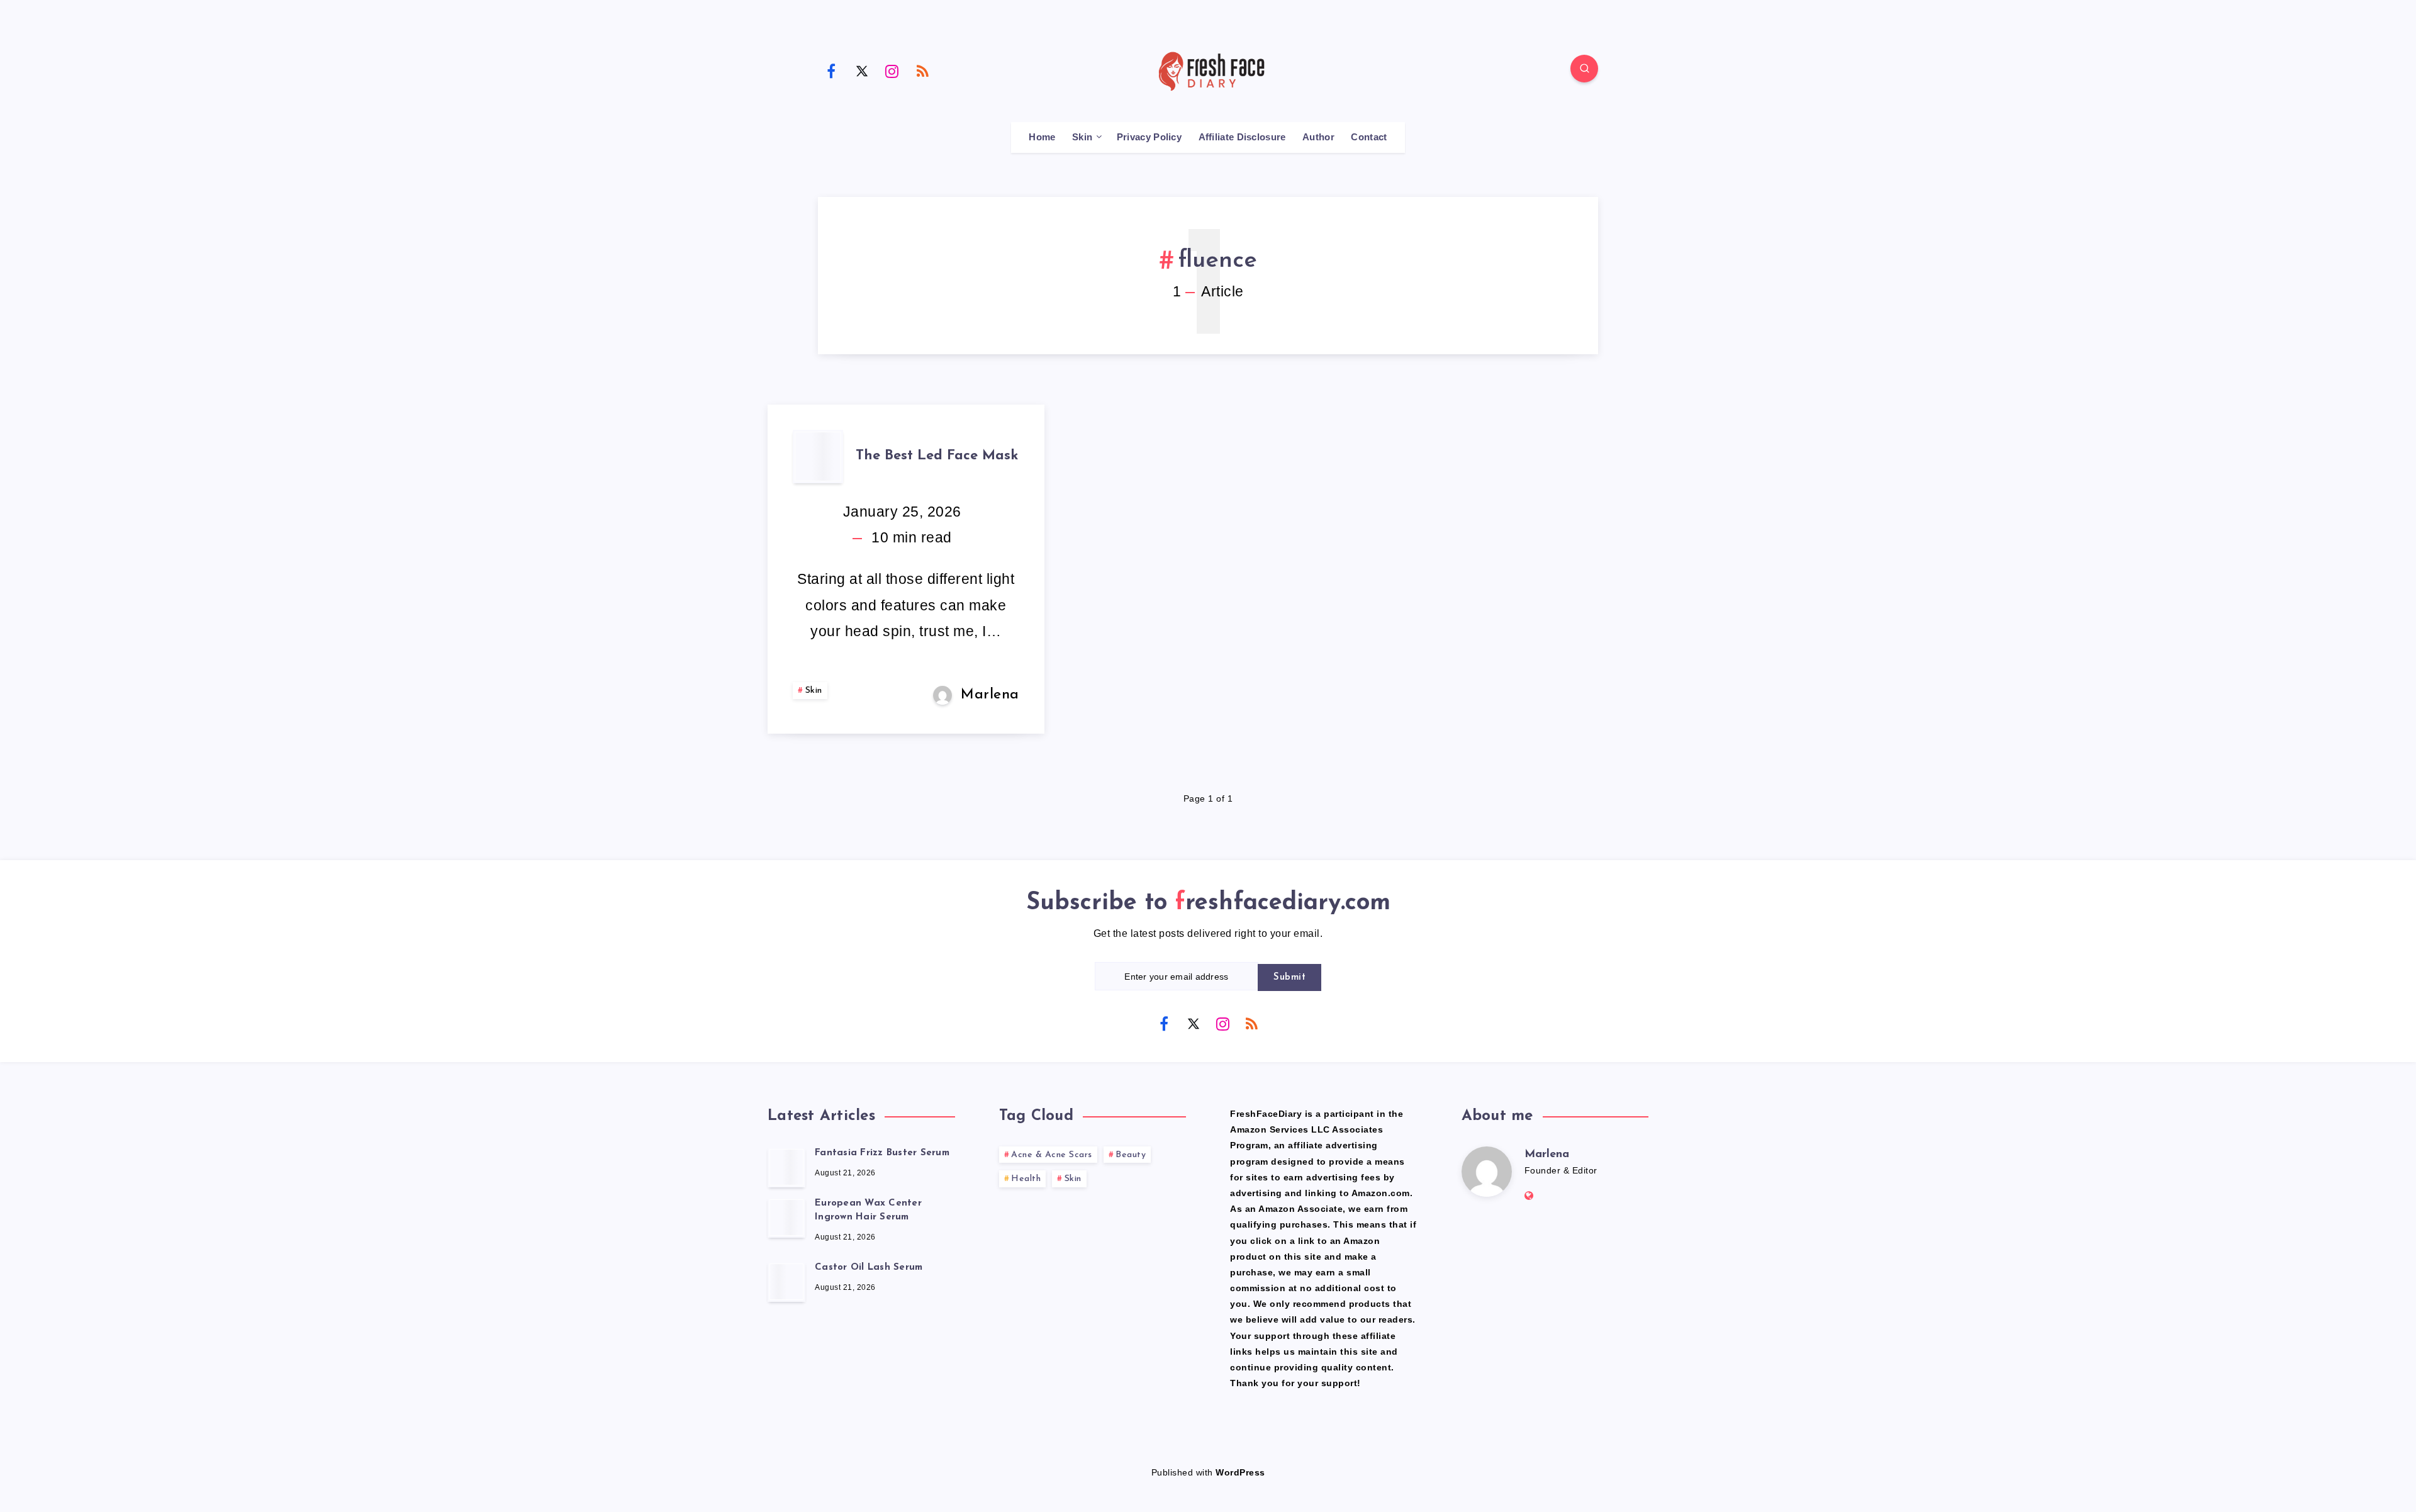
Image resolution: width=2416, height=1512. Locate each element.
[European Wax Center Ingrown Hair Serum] (786, 1218)
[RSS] (923, 70)
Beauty (1131, 1155)
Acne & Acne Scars (1052, 1155)
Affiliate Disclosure (1242, 137)
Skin (1082, 137)
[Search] (1584, 69)
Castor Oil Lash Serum (869, 1268)
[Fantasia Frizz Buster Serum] (786, 1167)
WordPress (1240, 1472)
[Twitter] (862, 70)
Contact (1369, 137)
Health (1026, 1179)
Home (1042, 137)
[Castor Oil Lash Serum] (786, 1282)
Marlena (1547, 1155)
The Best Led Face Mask (937, 456)
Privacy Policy (1149, 137)
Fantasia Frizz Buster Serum (882, 1153)
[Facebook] (831, 70)
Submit (1289, 977)
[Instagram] (892, 70)
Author (1318, 137)
